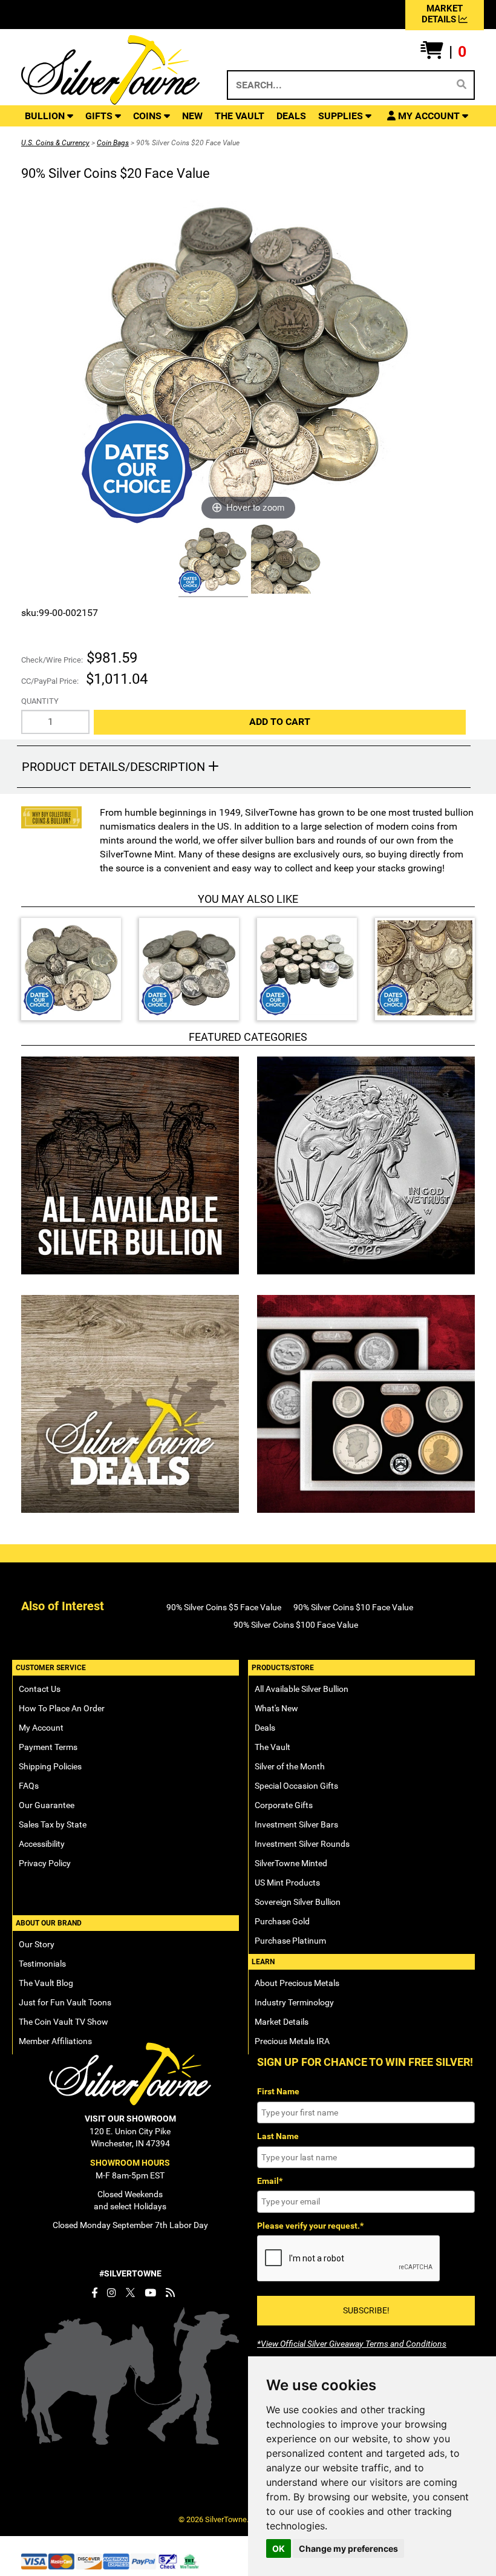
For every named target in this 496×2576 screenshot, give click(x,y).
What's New (276, 1708)
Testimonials (42, 1964)
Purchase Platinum (290, 1941)
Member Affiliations (55, 2041)
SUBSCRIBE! (366, 2310)
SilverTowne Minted (291, 1863)
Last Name (278, 2136)
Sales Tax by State (53, 1824)
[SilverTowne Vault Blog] (170, 2293)
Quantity (40, 701)
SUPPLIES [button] (342, 116)
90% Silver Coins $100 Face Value (296, 1625)
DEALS (291, 116)
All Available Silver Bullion (302, 1689)
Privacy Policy (45, 1863)
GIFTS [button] (100, 116)
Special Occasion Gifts (296, 1786)
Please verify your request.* (310, 2226)
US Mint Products (287, 1883)
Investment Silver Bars (296, 1824)
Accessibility (42, 1844)
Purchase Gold (282, 1921)
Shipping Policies (50, 1766)
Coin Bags (113, 143)
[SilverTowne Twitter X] (130, 2293)
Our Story (37, 1944)
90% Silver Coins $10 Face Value (353, 1607)
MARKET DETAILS (442, 14)
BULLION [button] (46, 116)
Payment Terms (48, 1747)
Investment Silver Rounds (302, 1844)
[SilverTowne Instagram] (112, 2293)
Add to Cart (280, 722)
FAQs (29, 1786)
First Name (278, 2091)
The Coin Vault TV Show (64, 2022)
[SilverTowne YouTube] (150, 2293)
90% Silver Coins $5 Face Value (224, 1607)
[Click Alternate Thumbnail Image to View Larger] (212, 561)
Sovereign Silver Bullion (298, 1902)
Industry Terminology (294, 2002)
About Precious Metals (297, 1983)
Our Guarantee (47, 1805)
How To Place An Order (62, 1708)
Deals (265, 1728)
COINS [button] (148, 116)
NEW (192, 116)
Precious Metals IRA (292, 2041)
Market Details (282, 2022)
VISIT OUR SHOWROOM (130, 2119)
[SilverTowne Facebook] (94, 2293)
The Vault (272, 1747)
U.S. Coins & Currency (55, 143)
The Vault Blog (46, 1983)
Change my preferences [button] (348, 2548)
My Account (41, 1728)
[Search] (462, 85)
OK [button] (279, 2548)
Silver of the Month (290, 1766)
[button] (443, 52)
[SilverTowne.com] (110, 70)
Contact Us (40, 1689)
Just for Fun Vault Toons (65, 2002)
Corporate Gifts (284, 1805)
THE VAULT (240, 116)
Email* (270, 2181)
